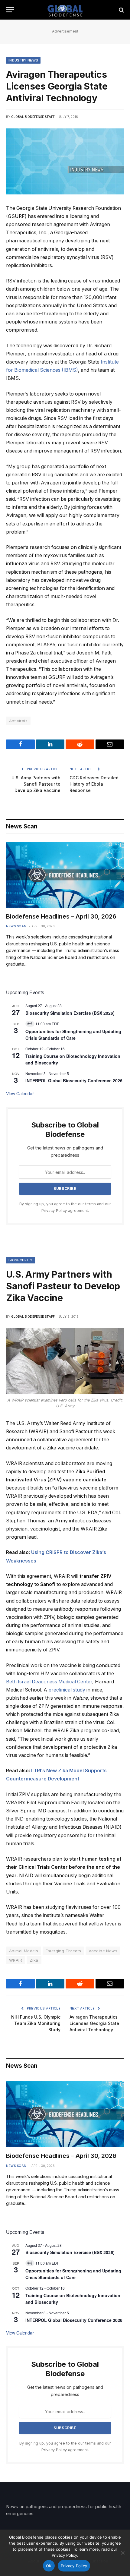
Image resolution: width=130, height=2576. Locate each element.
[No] (122, 2553)
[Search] (121, 10)
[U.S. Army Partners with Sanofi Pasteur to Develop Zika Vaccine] (65, 1361)
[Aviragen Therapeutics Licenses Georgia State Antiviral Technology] (65, 161)
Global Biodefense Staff (33, 117)
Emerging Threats (63, 1951)
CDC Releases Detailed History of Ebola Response (94, 784)
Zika (34, 1960)
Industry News (23, 60)
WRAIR (16, 1960)
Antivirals (18, 721)
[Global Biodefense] (65, 10)
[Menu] (10, 10)
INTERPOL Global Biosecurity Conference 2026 (74, 1080)
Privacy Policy (54, 1211)
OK (49, 2566)
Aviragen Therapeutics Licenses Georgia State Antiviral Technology (94, 2023)
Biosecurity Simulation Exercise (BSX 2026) (70, 1013)
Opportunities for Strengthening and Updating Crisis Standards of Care (73, 1035)
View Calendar (20, 1093)
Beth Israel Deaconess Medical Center (49, 1682)
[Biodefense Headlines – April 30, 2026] (65, 875)
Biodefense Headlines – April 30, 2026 (61, 916)
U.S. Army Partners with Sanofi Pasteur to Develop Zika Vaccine (36, 784)
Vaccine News (103, 1951)
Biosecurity (21, 1260)
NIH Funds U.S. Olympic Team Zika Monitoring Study (36, 2023)
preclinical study (67, 1690)
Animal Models (24, 1951)
